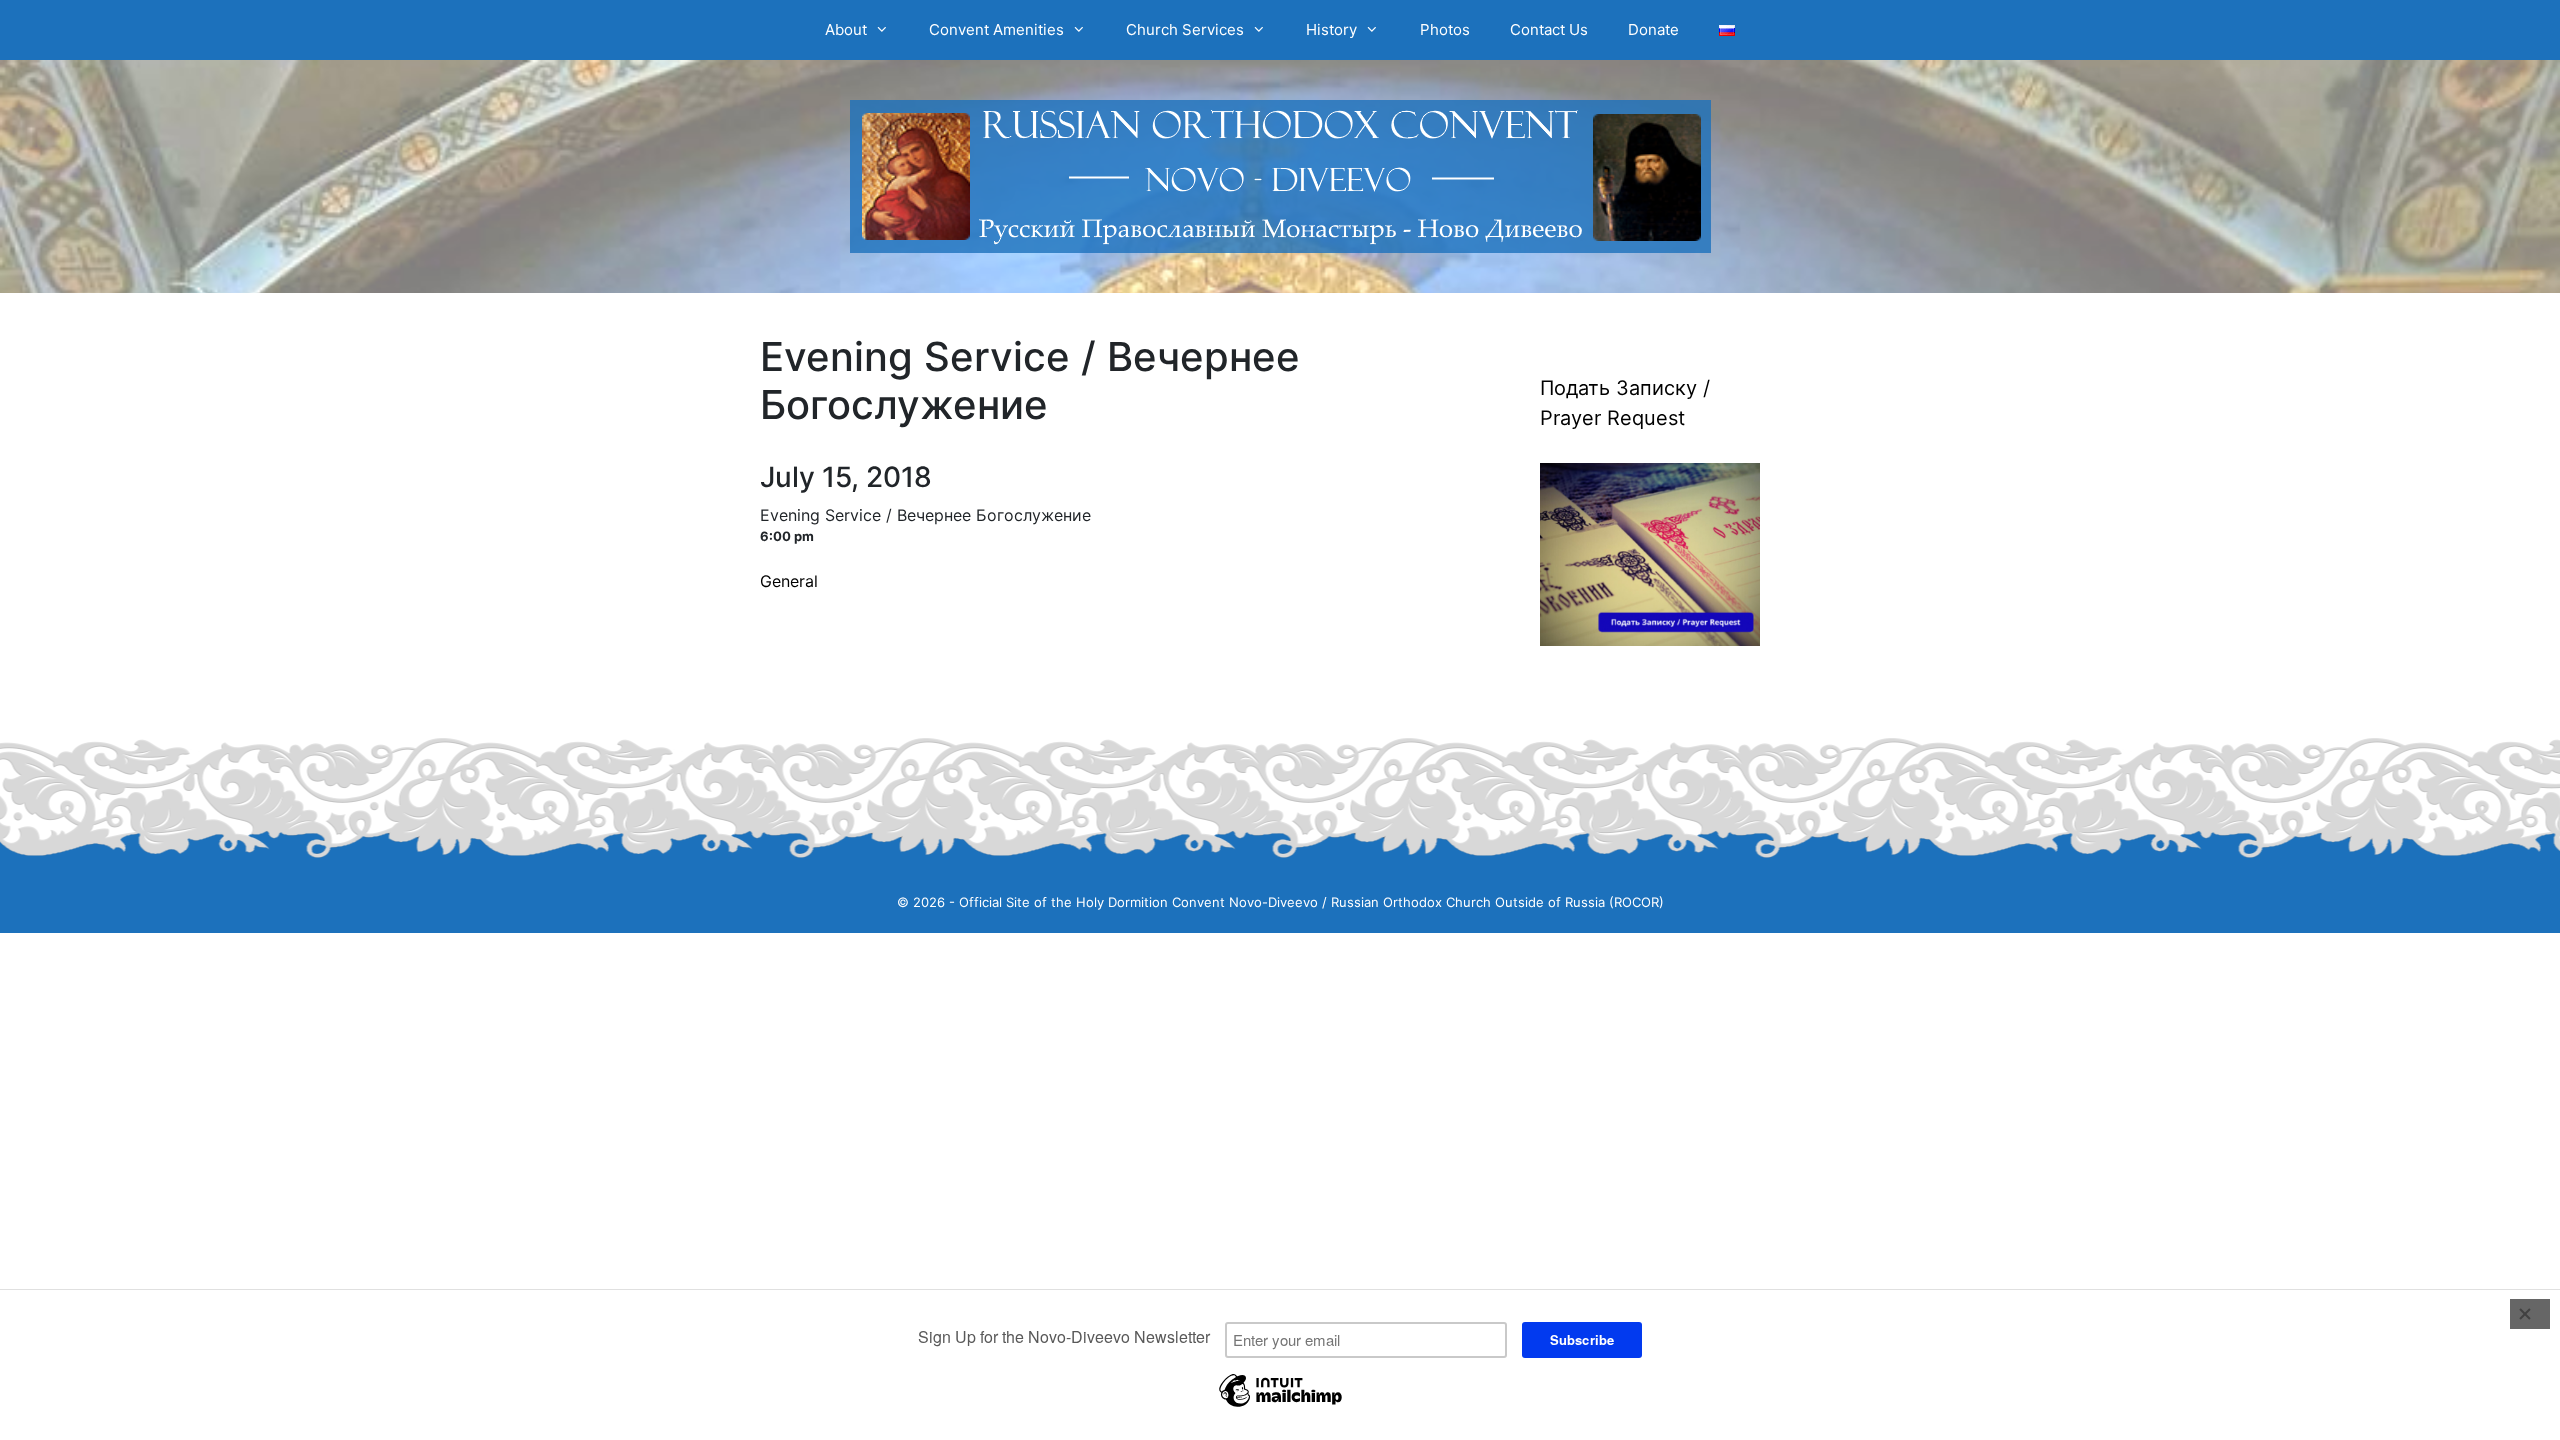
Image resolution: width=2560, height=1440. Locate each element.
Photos (1445, 29)
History (1331, 29)
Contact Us (1549, 29)
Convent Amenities (996, 29)
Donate (1653, 29)
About (846, 29)
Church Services (1185, 29)
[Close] (2530, 1314)
